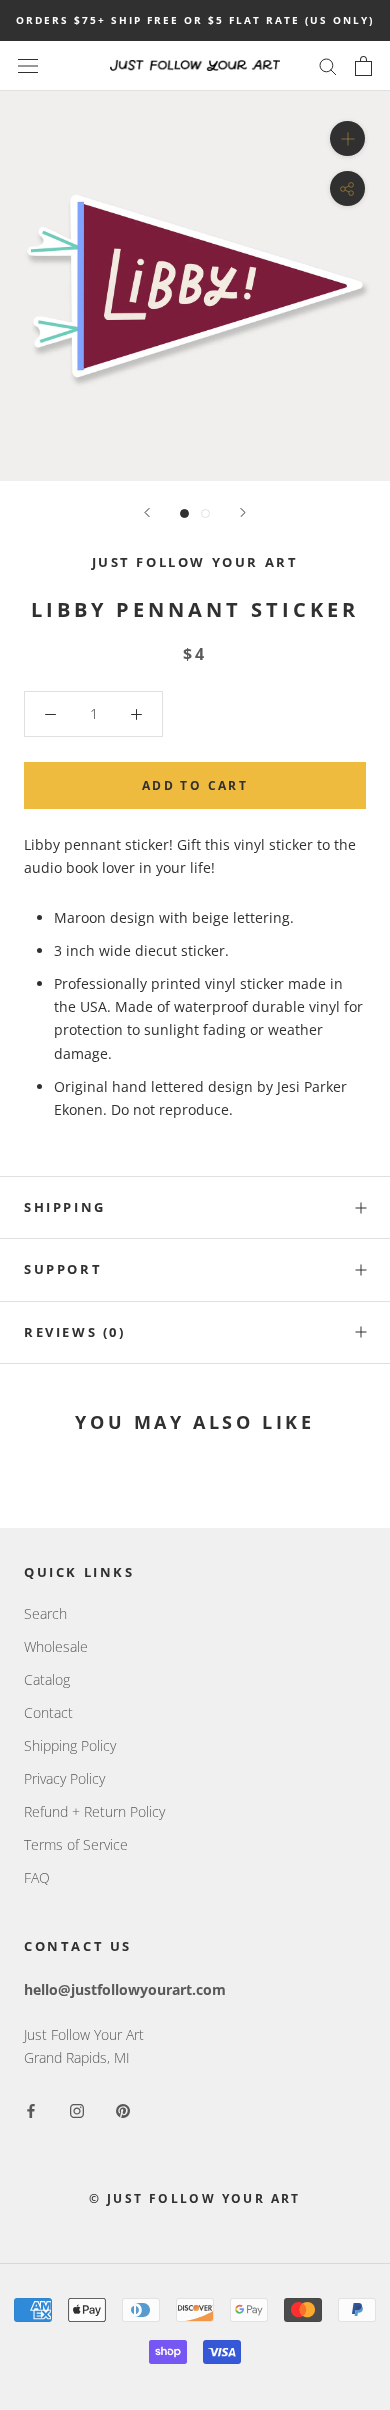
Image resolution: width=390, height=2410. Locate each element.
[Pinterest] (123, 2109)
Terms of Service (76, 1844)
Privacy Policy (64, 1778)
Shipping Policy (70, 1745)
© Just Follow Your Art (195, 2198)
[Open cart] (363, 66)
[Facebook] (31, 2109)
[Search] (328, 65)
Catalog (47, 1679)
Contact (48, 1712)
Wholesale (56, 1646)
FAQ (37, 1877)
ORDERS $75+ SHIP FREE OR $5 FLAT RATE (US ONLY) (195, 20)
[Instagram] (77, 2109)
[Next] (243, 512)
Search (45, 1613)
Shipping (65, 1207)
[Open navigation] (28, 65)
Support (63, 1269)
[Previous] (147, 512)
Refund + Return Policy (94, 1811)
